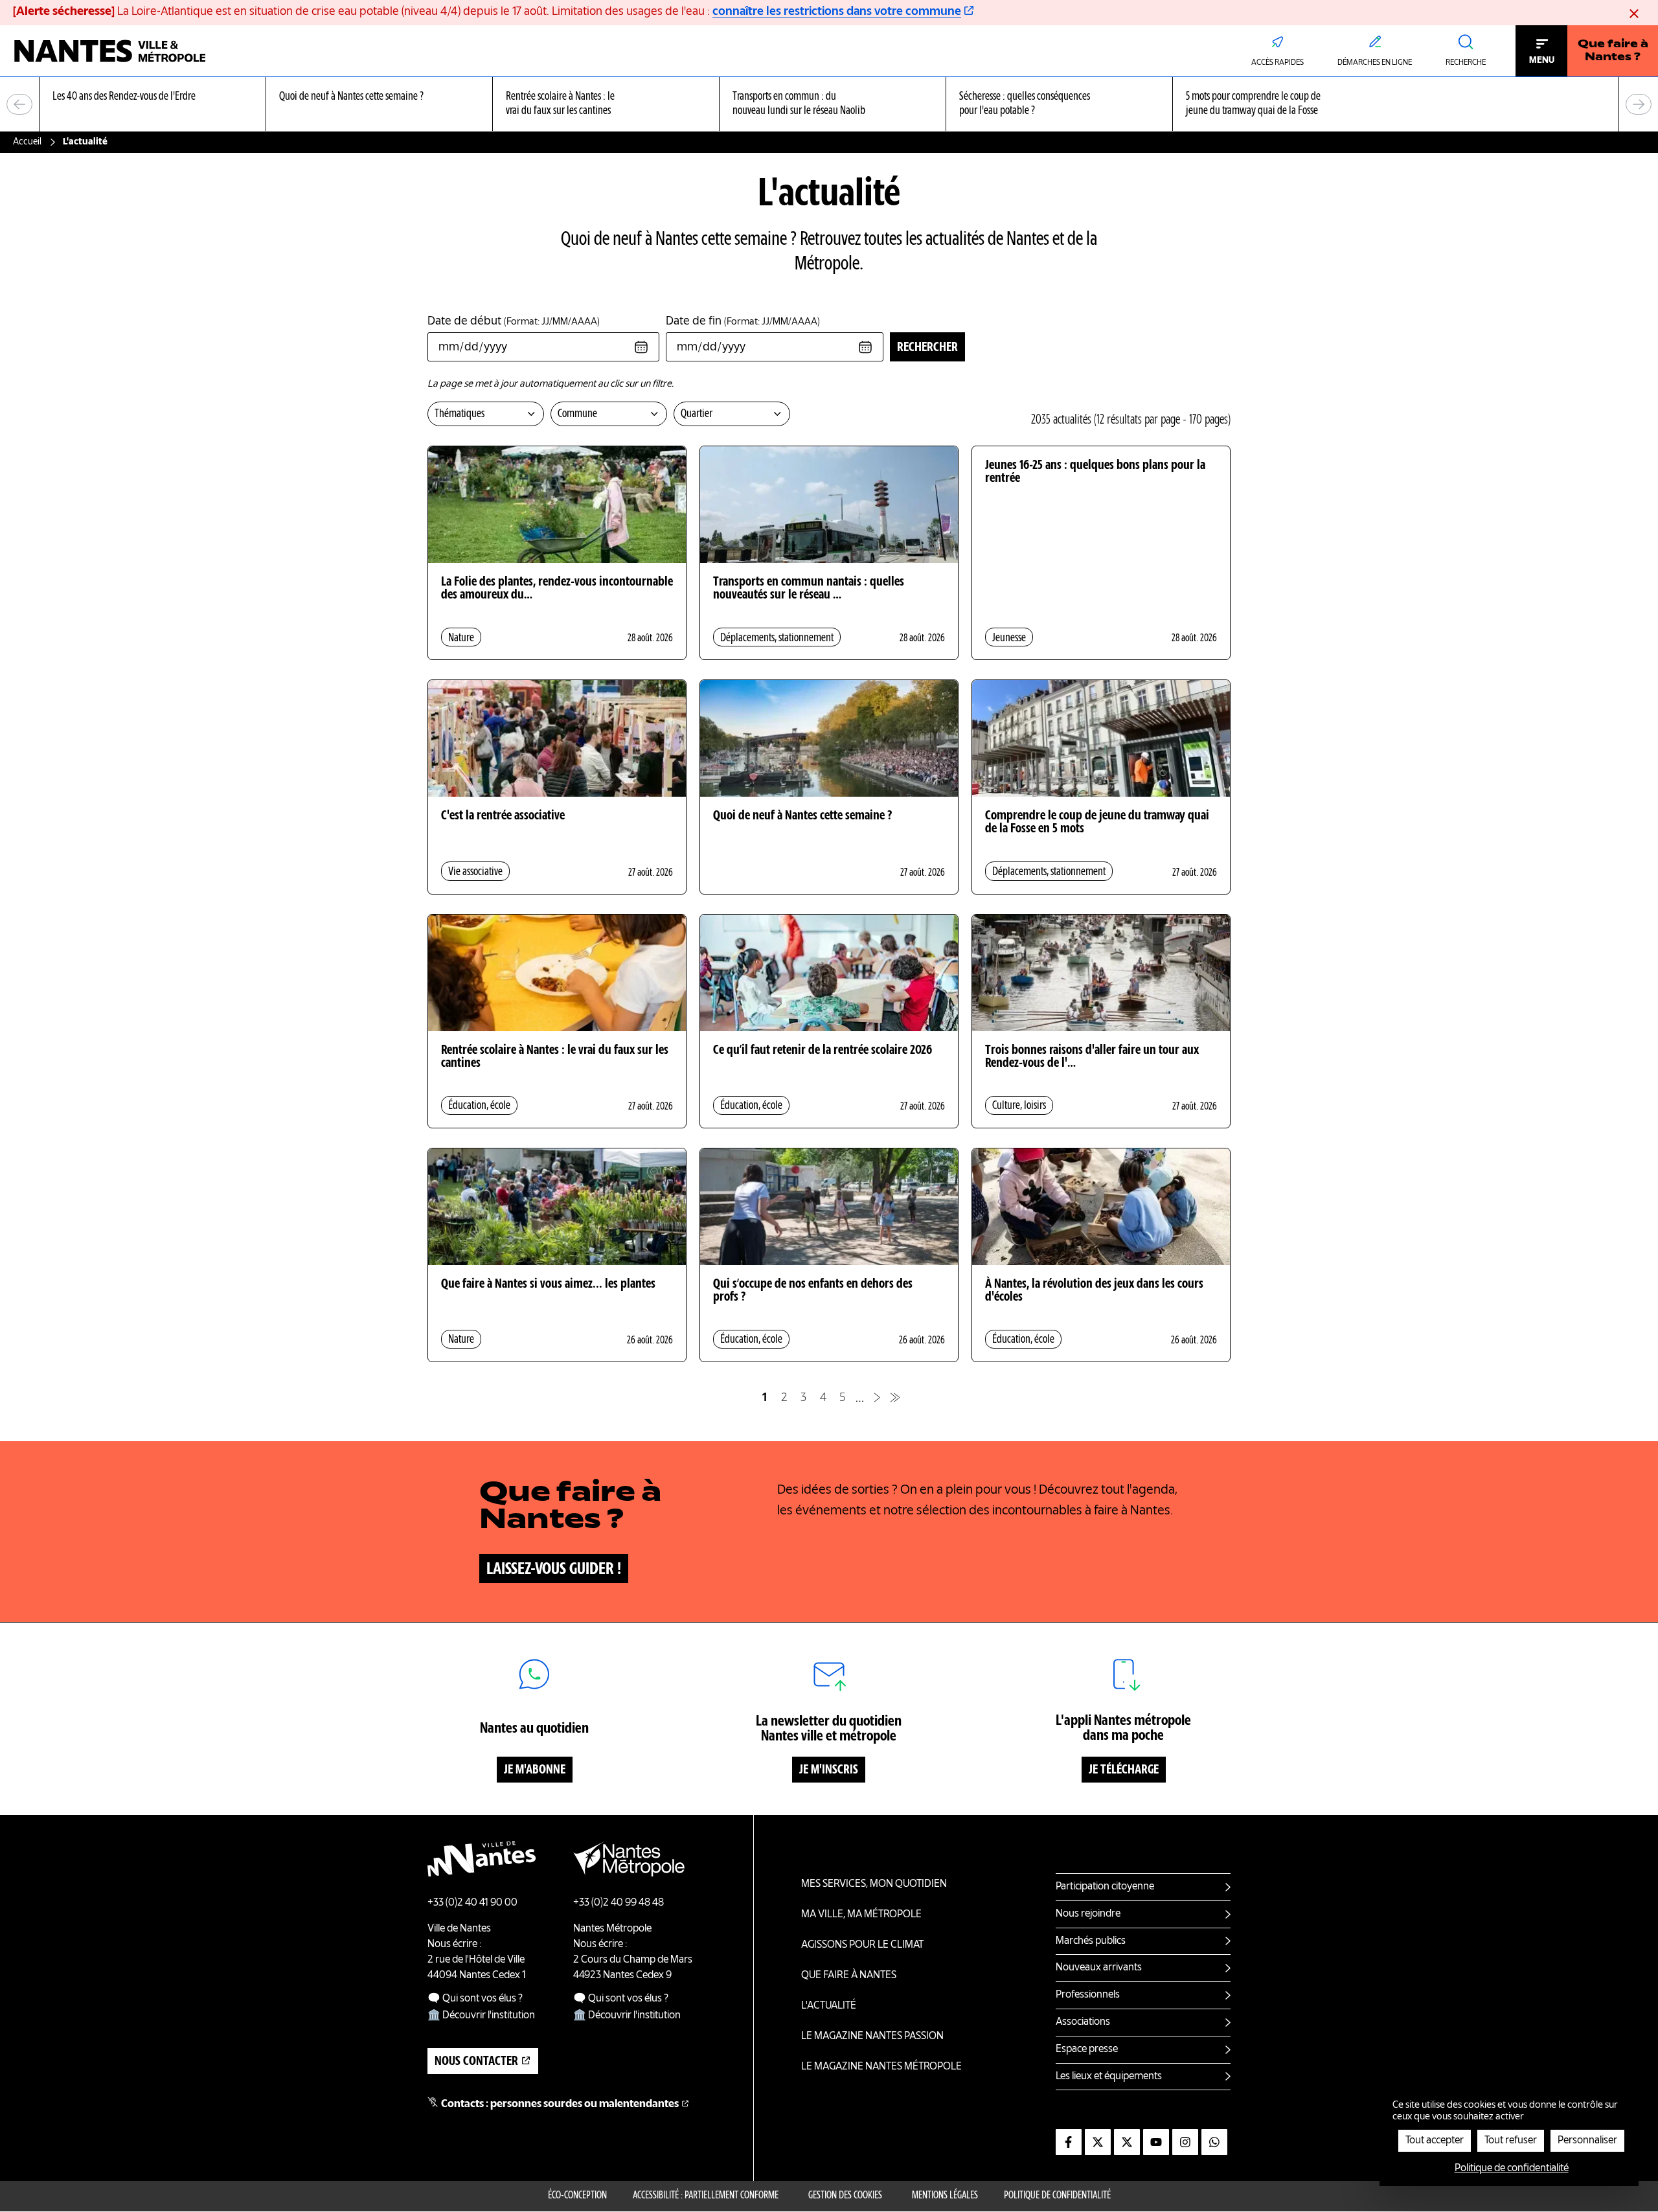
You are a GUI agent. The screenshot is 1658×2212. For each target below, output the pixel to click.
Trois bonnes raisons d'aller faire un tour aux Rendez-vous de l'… (1092, 1057)
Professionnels (1088, 1995)
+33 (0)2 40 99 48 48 (619, 1903)
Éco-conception (577, 2196)
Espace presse (1087, 2049)
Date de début (514, 321)
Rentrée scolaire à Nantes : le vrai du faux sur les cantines (555, 1057)
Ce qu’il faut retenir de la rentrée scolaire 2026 (823, 1051)
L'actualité (829, 2006)
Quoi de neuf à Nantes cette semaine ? (802, 816)
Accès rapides (1278, 63)
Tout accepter (1435, 2141)
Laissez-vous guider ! (554, 1569)
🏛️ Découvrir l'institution (481, 2016)
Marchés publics (1091, 1941)
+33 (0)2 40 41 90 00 (472, 1903)
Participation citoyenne (1105, 1887)
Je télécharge (1124, 1770)
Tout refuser (1511, 2141)
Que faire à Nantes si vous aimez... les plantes (548, 1284)
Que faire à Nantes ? (1613, 51)
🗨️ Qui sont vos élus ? (475, 1999)
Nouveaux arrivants (1099, 1968)
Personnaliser (1587, 2141)
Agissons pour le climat (862, 1945)
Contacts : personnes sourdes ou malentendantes (560, 2104)
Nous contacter (476, 2062)
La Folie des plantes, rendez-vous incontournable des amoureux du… (557, 589)
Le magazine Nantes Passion (872, 2036)
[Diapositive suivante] (1639, 104)
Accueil (27, 142)
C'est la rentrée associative (503, 816)
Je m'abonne (535, 1770)
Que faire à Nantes (849, 1976)
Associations (1083, 2022)
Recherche (1466, 63)
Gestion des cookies (845, 2196)
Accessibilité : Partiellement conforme (706, 2196)
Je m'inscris (829, 1770)
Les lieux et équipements (1109, 2077)
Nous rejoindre (1088, 1914)
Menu (1542, 60)
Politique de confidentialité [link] (1512, 2169)
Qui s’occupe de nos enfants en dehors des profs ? (813, 1291)
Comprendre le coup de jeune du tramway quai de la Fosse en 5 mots (1097, 823)
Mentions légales (945, 2196)
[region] (829, 105)
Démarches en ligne (1375, 63)
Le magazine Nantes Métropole (881, 2067)
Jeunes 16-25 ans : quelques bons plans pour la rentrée (1095, 472)
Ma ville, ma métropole (861, 1915)
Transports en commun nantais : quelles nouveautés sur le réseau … (809, 589)
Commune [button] (577, 414)
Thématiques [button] (460, 414)
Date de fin (743, 321)
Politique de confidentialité (1057, 2196)
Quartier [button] (697, 414)
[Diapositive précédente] (19, 104)
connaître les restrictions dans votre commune (837, 12)
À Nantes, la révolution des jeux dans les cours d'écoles (1094, 1291)
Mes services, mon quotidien (874, 1884)
